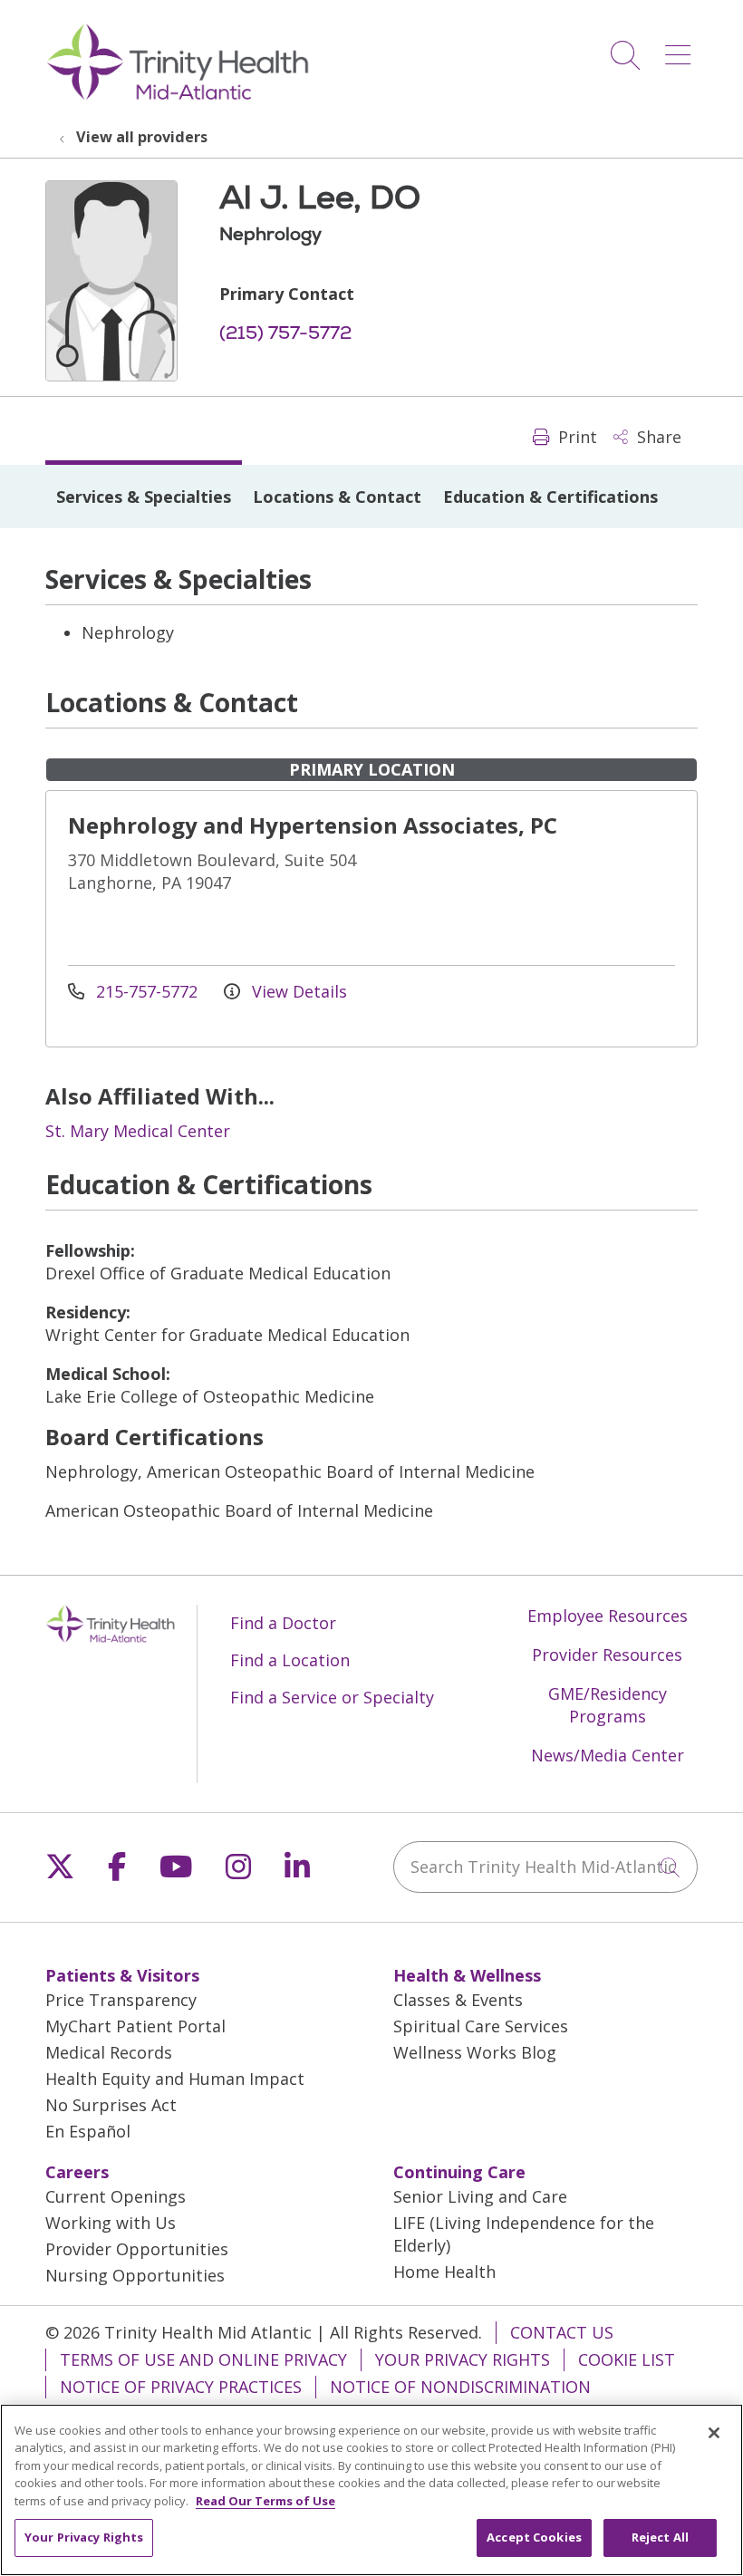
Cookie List (627, 2359)
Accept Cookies (534, 2537)
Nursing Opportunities (135, 2275)
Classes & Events (458, 2000)
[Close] (714, 2433)
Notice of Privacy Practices (181, 2387)
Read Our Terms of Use (265, 2501)
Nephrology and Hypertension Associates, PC (313, 825)
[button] (681, 48)
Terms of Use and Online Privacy (203, 2359)
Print (575, 437)
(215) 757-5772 (285, 333)
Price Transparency (121, 2000)
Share (657, 437)
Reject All (660, 2537)
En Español (88, 2131)
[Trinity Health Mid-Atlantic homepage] (178, 98)
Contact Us (562, 2332)
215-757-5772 (147, 991)
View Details (297, 991)
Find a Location (290, 1660)
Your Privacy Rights (463, 2359)
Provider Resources (607, 1655)
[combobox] (545, 1867)
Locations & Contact (337, 497)
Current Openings (116, 2196)
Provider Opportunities (137, 2249)
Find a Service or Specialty (332, 1697)
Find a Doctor (283, 1623)
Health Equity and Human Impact (175, 2079)
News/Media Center (608, 1755)
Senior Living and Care (480, 2196)
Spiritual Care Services (481, 2026)
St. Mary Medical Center (138, 1131)
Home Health (444, 2272)
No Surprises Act (111, 2105)
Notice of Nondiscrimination (460, 2387)
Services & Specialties (144, 497)
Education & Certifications (550, 497)
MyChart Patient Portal (135, 2026)
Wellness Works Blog (475, 2052)
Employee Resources (608, 1616)
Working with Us (111, 2223)
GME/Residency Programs (608, 1705)
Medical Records (109, 2052)
